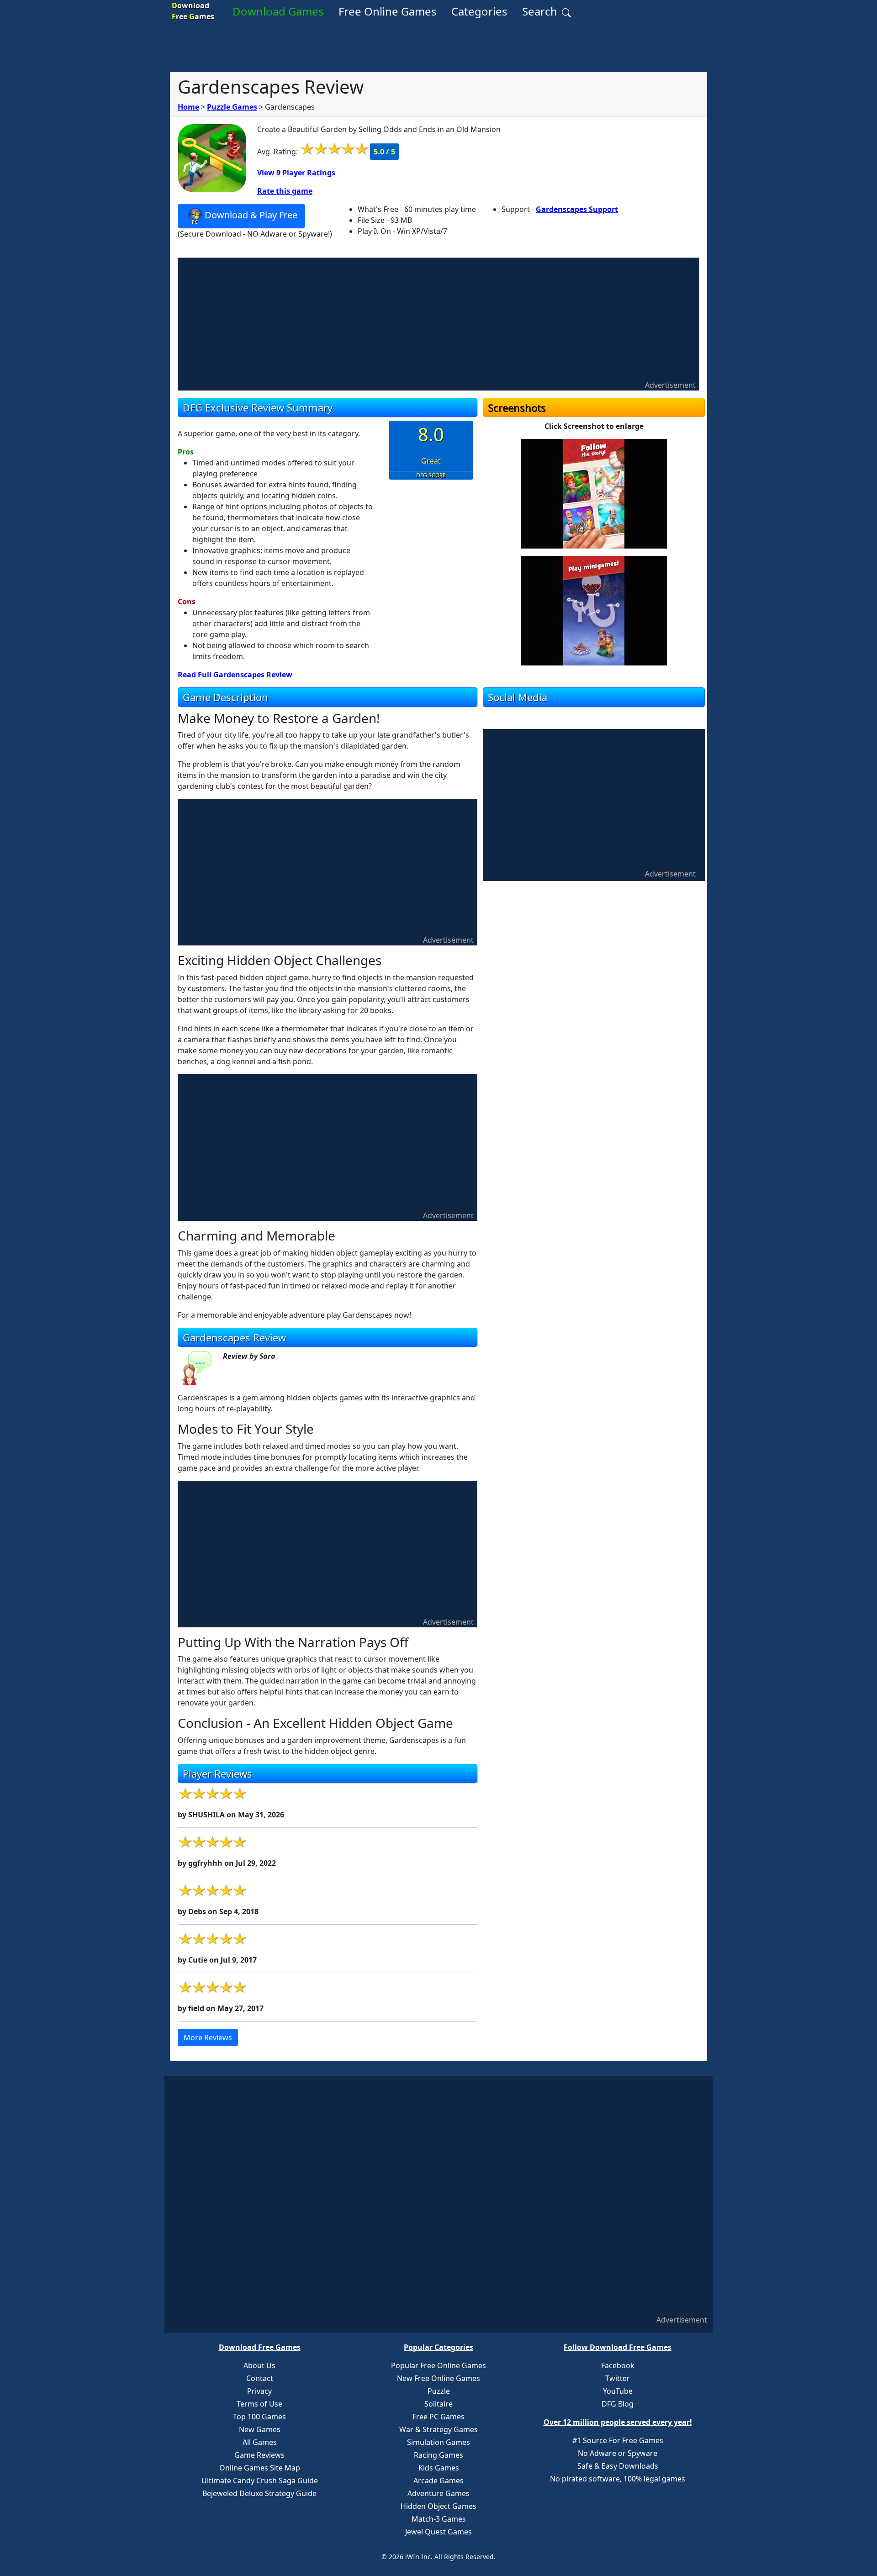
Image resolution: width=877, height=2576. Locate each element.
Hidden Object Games (438, 2506)
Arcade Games (438, 2481)
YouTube (618, 2391)
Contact (260, 2378)
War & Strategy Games (438, 2429)
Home (188, 107)
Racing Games (438, 2455)
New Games (260, 2429)
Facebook (618, 2365)
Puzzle (439, 2391)
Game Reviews (259, 2455)
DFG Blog (618, 2404)
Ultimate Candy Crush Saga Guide (260, 2481)
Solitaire (438, 2404)
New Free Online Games (438, 2378)
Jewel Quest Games (438, 2532)
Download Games (278, 11)
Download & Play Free (251, 215)
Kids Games (439, 2468)
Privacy (259, 2391)
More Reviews (208, 2038)
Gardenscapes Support (577, 209)
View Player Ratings (296, 173)
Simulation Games (438, 2442)
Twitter (618, 2378)
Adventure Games (438, 2493)
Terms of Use (259, 2404)
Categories (479, 11)
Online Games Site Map (260, 2468)
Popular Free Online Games (438, 2365)
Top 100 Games (259, 2417)
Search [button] (541, 11)
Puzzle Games (232, 107)
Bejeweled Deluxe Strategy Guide (259, 2493)
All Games (260, 2442)
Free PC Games (438, 2417)
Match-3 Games (439, 2519)
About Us (259, 2365)
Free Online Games (388, 11)
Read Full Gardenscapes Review (235, 675)
